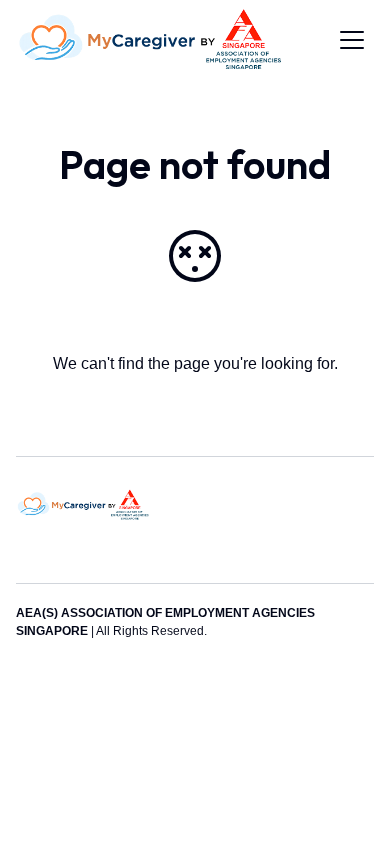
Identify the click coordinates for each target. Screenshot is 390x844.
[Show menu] (352, 40)
